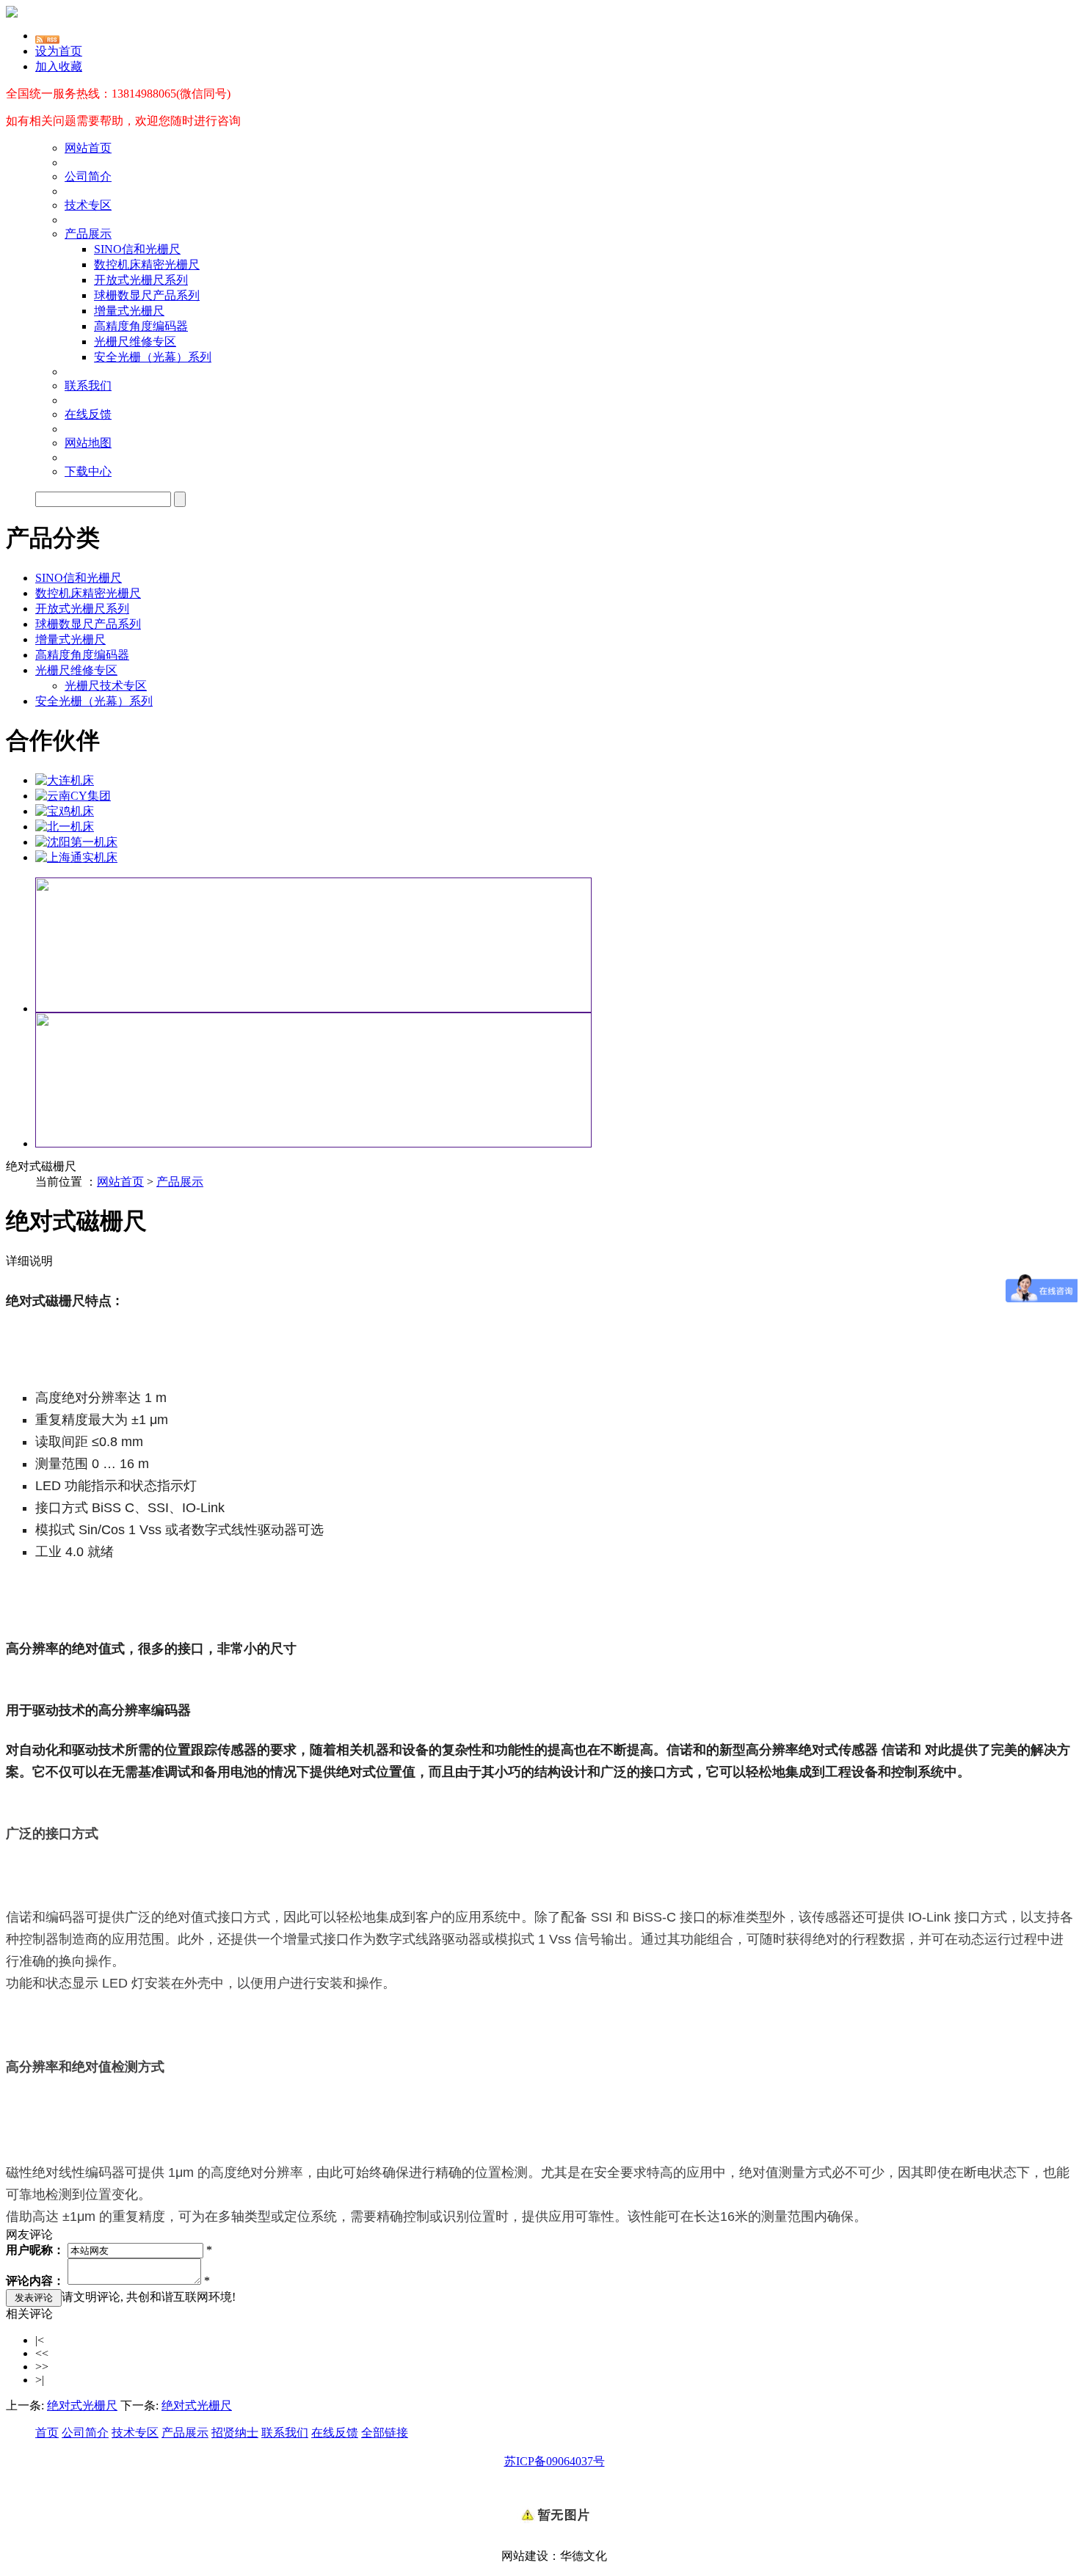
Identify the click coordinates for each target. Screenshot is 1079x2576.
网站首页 (88, 148)
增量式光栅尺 (129, 311)
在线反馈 (88, 414)
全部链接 (385, 2433)
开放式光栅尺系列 (141, 280)
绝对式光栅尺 (82, 2405)
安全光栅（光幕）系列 (153, 357)
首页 (47, 2433)
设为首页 (59, 51)
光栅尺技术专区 (106, 686)
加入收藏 (59, 66)
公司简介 (88, 176)
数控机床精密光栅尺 (147, 264)
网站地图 (88, 443)
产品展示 (88, 234)
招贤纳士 (235, 2433)
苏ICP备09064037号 (555, 2461)
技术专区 (88, 205)
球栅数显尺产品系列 (147, 295)
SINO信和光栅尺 (137, 249)
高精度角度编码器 (141, 326)
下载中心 (88, 471)
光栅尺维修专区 (135, 342)
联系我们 (88, 386)
